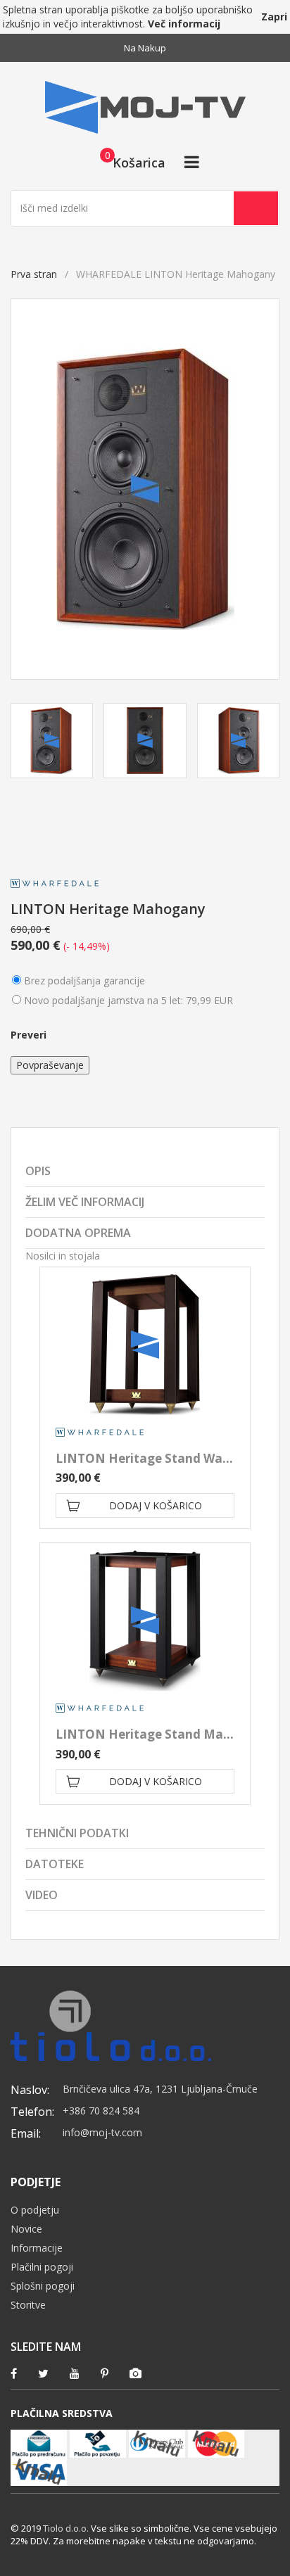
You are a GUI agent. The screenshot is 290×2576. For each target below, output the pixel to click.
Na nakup (145, 48)
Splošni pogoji (43, 2286)
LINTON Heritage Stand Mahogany (162, 1734)
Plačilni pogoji (42, 2267)
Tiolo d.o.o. (66, 2528)
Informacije (37, 2248)
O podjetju (35, 2210)
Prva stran (34, 274)
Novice (26, 2229)
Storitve (28, 2305)
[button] (128, 162)
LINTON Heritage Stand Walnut (151, 1458)
